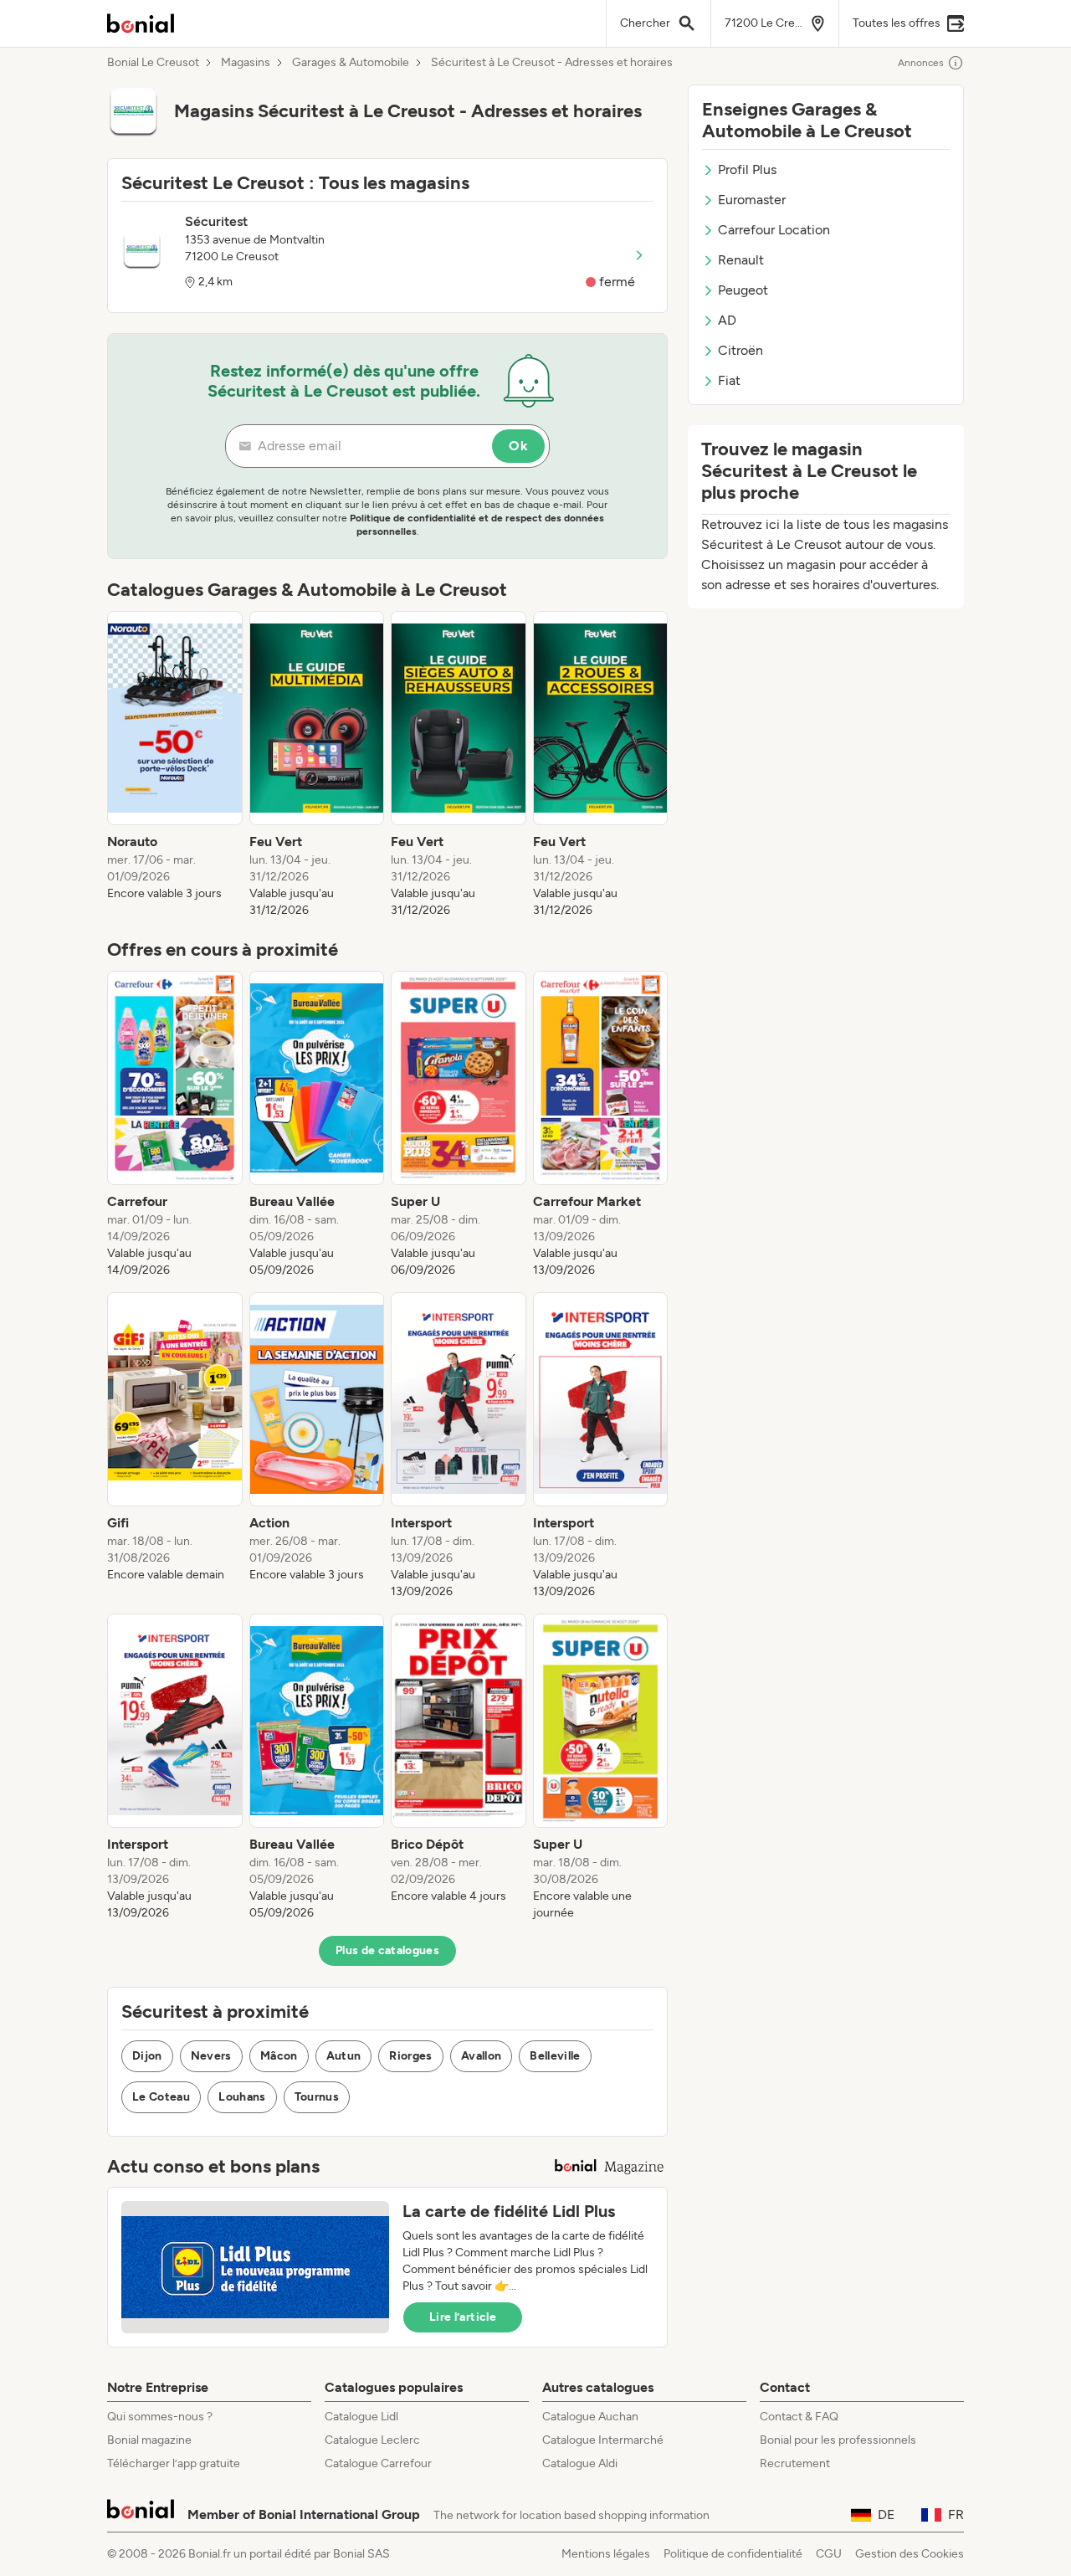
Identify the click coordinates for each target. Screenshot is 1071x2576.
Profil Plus (747, 169)
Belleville (555, 2056)
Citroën (740, 350)
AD (727, 320)
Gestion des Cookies (910, 2554)
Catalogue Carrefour (378, 2463)
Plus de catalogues (387, 1950)
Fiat (729, 380)
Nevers (211, 2056)
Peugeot (743, 290)
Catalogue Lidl (361, 2417)
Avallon (481, 2056)
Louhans (242, 2097)
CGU (829, 2554)
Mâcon (279, 2056)
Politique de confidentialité (733, 2554)
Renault (741, 260)
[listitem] (175, 765)
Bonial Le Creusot (153, 63)
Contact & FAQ (799, 2417)
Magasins (246, 63)
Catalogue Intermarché (603, 2440)
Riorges (410, 2056)
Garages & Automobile (351, 63)
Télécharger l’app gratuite (174, 2463)
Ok (518, 446)
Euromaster (752, 200)
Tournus (317, 2097)
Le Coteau (161, 2097)
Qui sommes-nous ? (160, 2417)
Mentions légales (606, 2554)
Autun (344, 2056)
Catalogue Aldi (580, 2463)
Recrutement (795, 2463)
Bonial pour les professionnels (838, 2440)
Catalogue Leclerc (372, 2440)
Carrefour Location (774, 230)
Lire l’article (463, 2317)
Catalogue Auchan (590, 2417)
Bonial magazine (149, 2440)
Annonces (921, 63)
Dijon (147, 2056)
